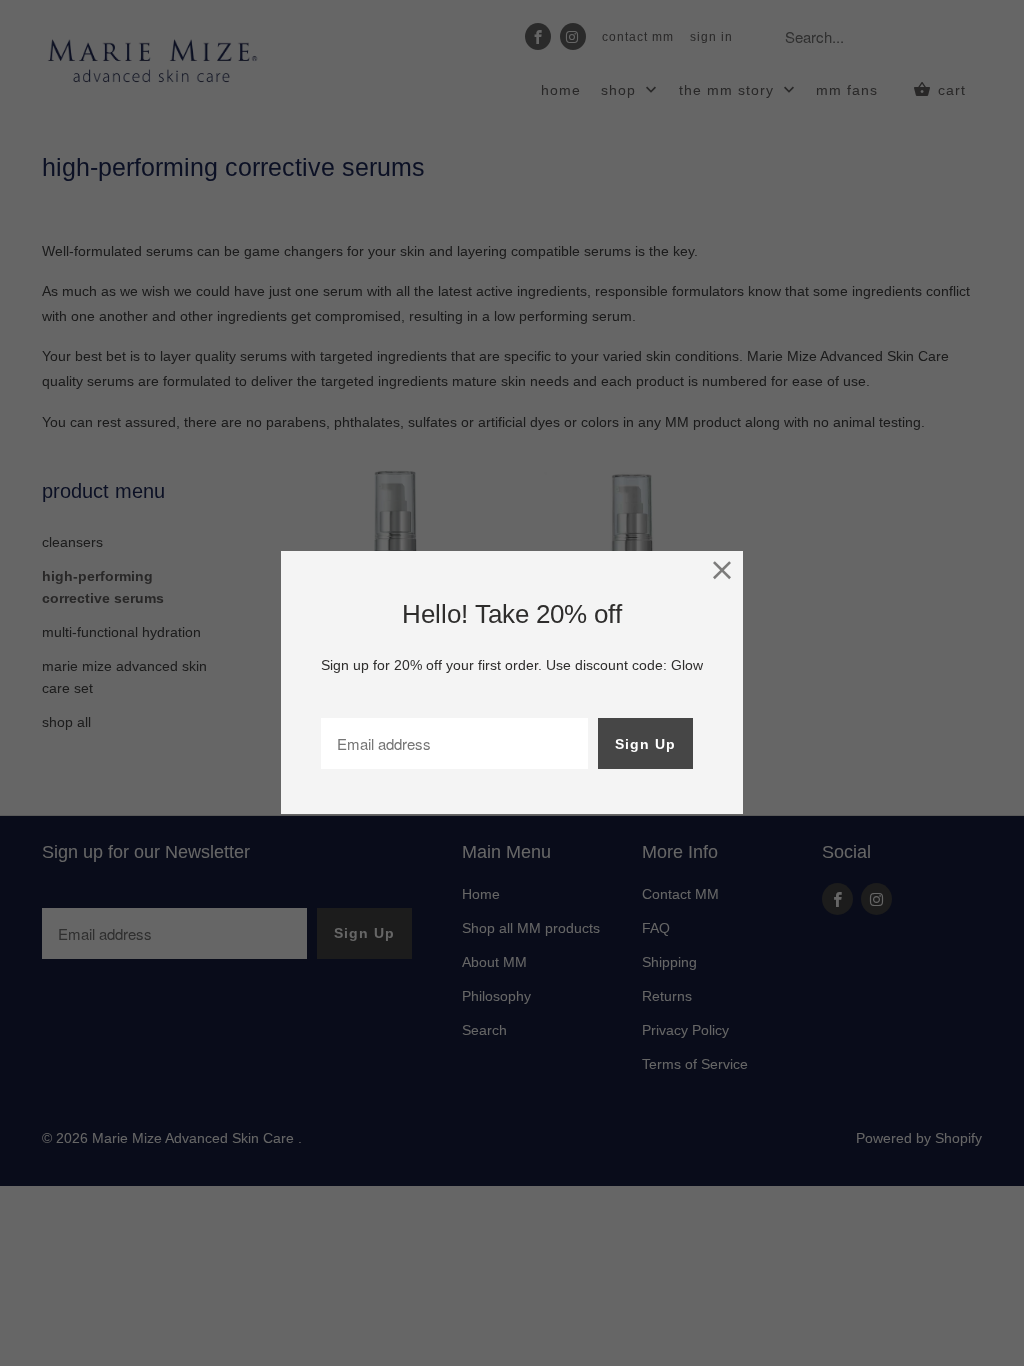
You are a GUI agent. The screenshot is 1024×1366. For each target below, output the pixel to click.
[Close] (722, 571)
